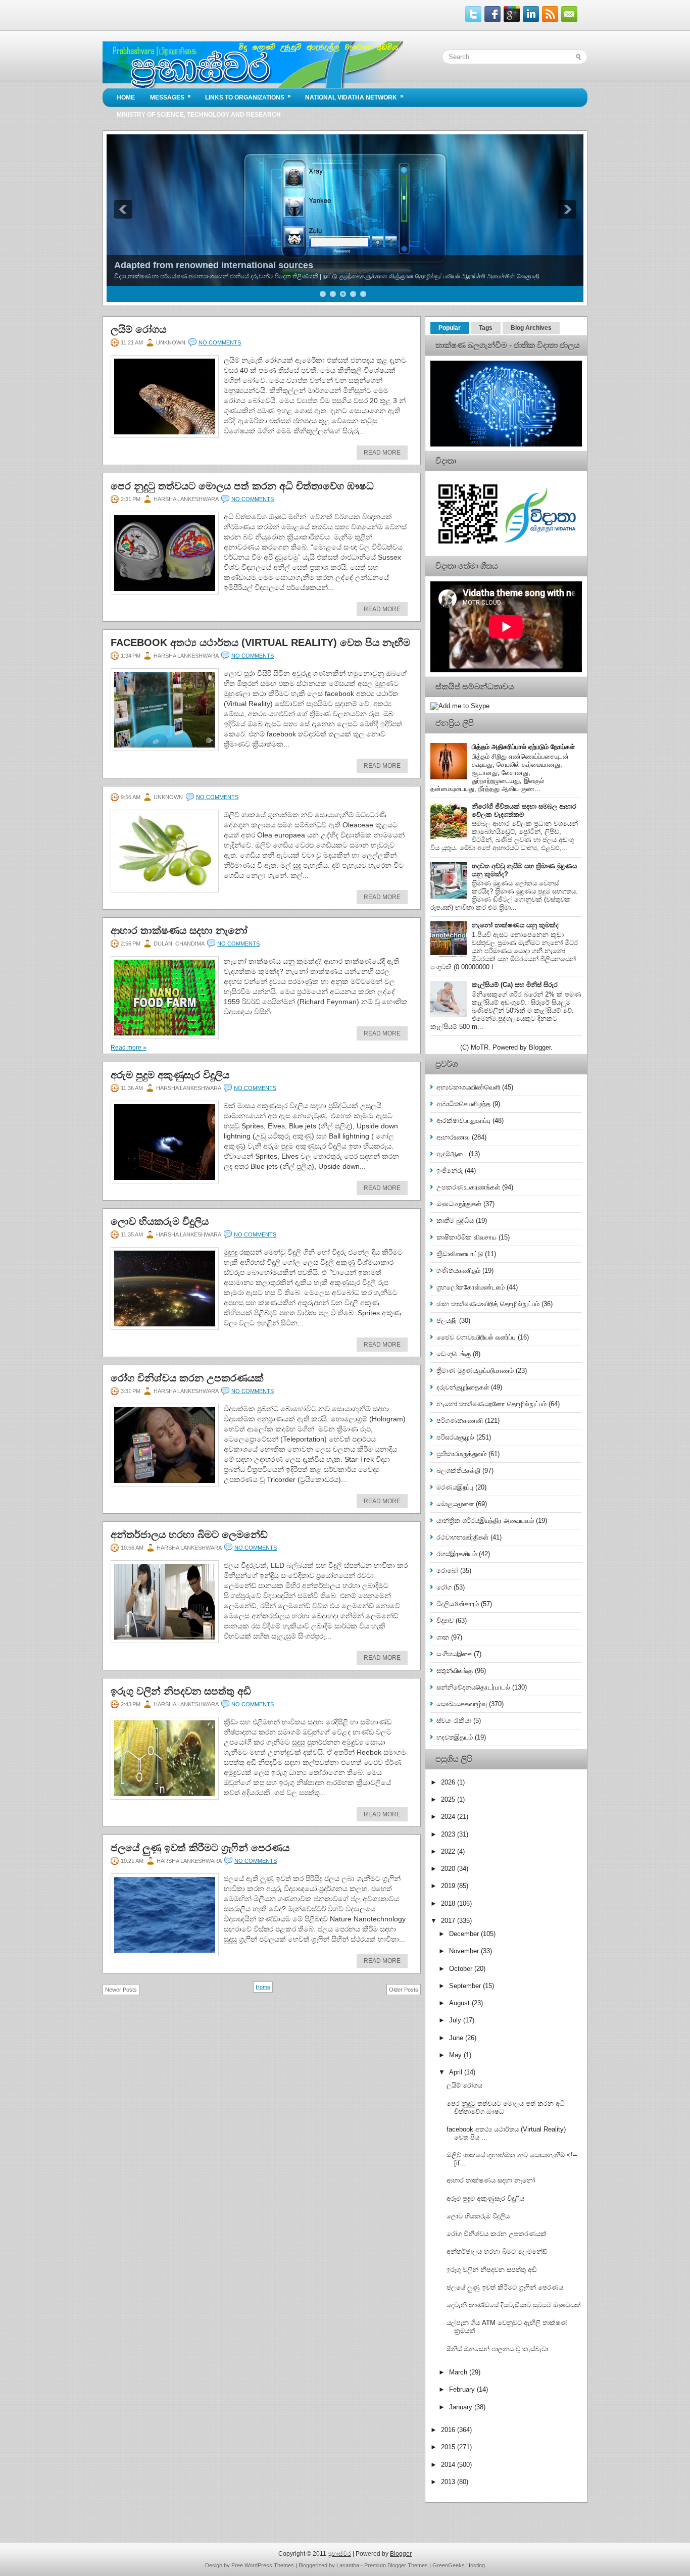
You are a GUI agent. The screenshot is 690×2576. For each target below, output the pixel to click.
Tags (486, 328)
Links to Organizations (248, 97)
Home (126, 97)
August (460, 2003)
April (457, 2072)
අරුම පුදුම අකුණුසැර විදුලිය (170, 1075)
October (462, 1969)
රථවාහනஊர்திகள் (462, 1537)
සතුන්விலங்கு (455, 1671)
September (466, 1986)
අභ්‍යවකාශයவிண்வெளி (468, 1087)
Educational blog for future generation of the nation (225, 265)
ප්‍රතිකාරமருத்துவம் (461, 1454)
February (463, 2389)
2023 (449, 1834)
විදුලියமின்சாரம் (458, 1604)
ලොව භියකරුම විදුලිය (160, 1221)
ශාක (443, 1637)
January (462, 2407)
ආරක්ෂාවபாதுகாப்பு (463, 1121)
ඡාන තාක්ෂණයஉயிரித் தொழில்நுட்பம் (488, 1304)
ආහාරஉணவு (453, 1137)
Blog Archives (531, 328)
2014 (449, 2465)
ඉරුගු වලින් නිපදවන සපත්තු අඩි (181, 1691)
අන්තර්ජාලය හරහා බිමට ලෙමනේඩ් (189, 1534)
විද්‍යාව (445, 1621)
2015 (449, 2447)
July (456, 2020)
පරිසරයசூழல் (455, 1437)
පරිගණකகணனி (460, 1421)
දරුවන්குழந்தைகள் (463, 1387)
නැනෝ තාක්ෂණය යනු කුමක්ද (515, 925)
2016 (449, 2430)
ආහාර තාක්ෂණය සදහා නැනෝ (179, 930)
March (459, 2372)
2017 (449, 1921)
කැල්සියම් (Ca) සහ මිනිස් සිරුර (515, 985)
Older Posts (404, 1990)
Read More (382, 453)
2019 (449, 1886)
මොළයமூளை (455, 1504)
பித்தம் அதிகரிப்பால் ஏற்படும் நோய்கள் (523, 747)
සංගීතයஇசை (454, 1654)
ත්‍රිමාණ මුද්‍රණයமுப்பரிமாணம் (475, 1371)
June (457, 2038)
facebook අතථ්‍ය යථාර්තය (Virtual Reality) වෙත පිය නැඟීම (260, 642)
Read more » (129, 1048)
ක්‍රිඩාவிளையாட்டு (460, 1254)
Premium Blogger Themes (396, 2565)
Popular (450, 328)
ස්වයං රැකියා (454, 1721)
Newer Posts (121, 1990)
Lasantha (348, 2565)
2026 (449, 1782)
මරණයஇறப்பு (455, 1487)
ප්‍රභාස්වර (339, 2554)
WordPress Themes (269, 2565)
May (456, 2055)
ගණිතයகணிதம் (458, 1271)
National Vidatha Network (354, 97)
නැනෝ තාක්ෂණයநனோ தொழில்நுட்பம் (491, 1404)
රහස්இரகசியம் (457, 1554)
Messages (170, 97)
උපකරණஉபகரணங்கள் (468, 1187)
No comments (220, 342)
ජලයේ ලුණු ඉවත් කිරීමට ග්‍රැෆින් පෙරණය (200, 1848)
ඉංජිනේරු (450, 1171)
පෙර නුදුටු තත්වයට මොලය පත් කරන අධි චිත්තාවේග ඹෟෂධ (242, 486)
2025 (449, 1799)
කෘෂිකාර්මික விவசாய (466, 1237)
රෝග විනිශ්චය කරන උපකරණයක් (187, 1378)
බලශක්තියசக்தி (458, 1471)
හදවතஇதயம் (455, 1737)
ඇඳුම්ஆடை (452, 1154)
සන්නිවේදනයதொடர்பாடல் (473, 1687)
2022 (449, 1851)
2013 (449, 2482)
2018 (449, 1903)
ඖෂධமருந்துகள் (459, 1204)
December (465, 1934)
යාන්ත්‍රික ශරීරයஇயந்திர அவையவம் (485, 1521)
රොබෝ (447, 1571)
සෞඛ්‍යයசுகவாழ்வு (462, 1704)
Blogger (540, 1047)
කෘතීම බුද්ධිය (455, 1221)
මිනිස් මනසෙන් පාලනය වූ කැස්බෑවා (497, 2349)
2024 (449, 1817)
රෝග (444, 1587)
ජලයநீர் (447, 1321)
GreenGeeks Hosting (459, 2565)
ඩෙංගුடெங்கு (454, 1354)
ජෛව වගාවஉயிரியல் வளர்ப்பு (476, 1337)
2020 (449, 1869)
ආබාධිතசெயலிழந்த (463, 1104)
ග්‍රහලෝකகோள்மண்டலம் (471, 1287)
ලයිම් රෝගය (138, 329)
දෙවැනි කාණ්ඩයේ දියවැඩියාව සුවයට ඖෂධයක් (514, 2305)
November (465, 1951)
